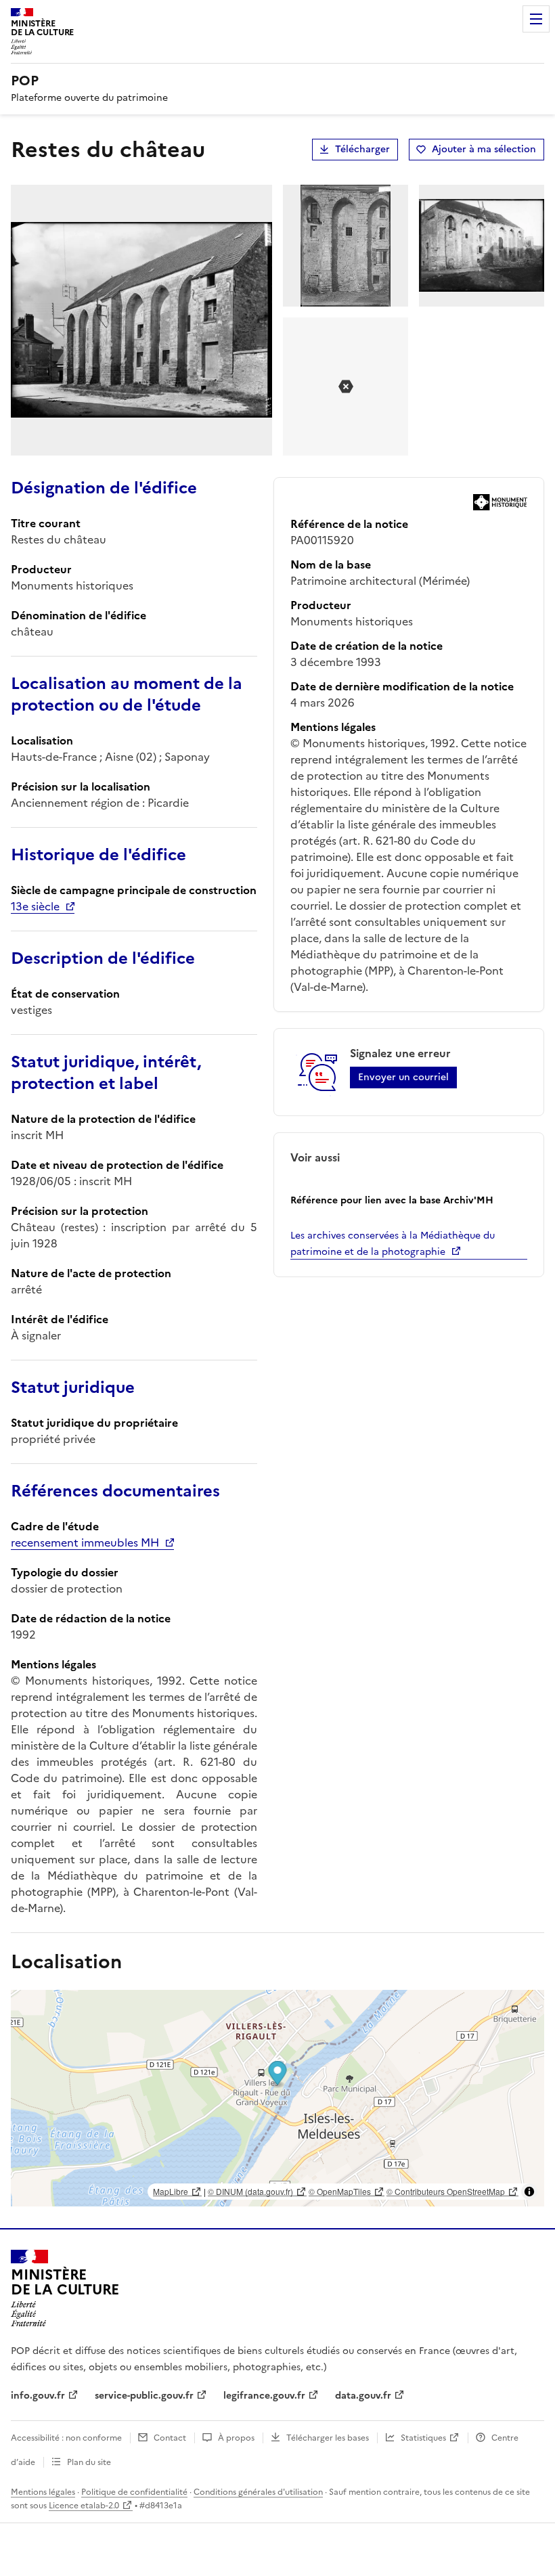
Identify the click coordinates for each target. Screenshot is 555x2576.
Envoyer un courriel (403, 1077)
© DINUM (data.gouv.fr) (250, 2191)
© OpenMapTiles (340, 2191)
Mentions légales (43, 2492)
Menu (536, 19)
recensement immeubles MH (85, 1542)
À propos (236, 2438)
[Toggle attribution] (529, 2192)
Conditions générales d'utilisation (258, 2492)
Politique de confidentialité (134, 2492)
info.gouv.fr (38, 2396)
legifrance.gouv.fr (264, 2396)
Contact (170, 2438)
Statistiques (423, 2438)
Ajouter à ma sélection (484, 149)
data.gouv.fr (363, 2396)
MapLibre (171, 2191)
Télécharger (362, 149)
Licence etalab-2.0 (84, 2506)
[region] (277, 2098)
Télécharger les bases (328, 2438)
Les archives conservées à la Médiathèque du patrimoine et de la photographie (393, 1244)
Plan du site (89, 2462)
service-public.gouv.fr (144, 2396)
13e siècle (35, 906)
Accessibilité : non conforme (66, 2438)
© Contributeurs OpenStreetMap (446, 2191)
